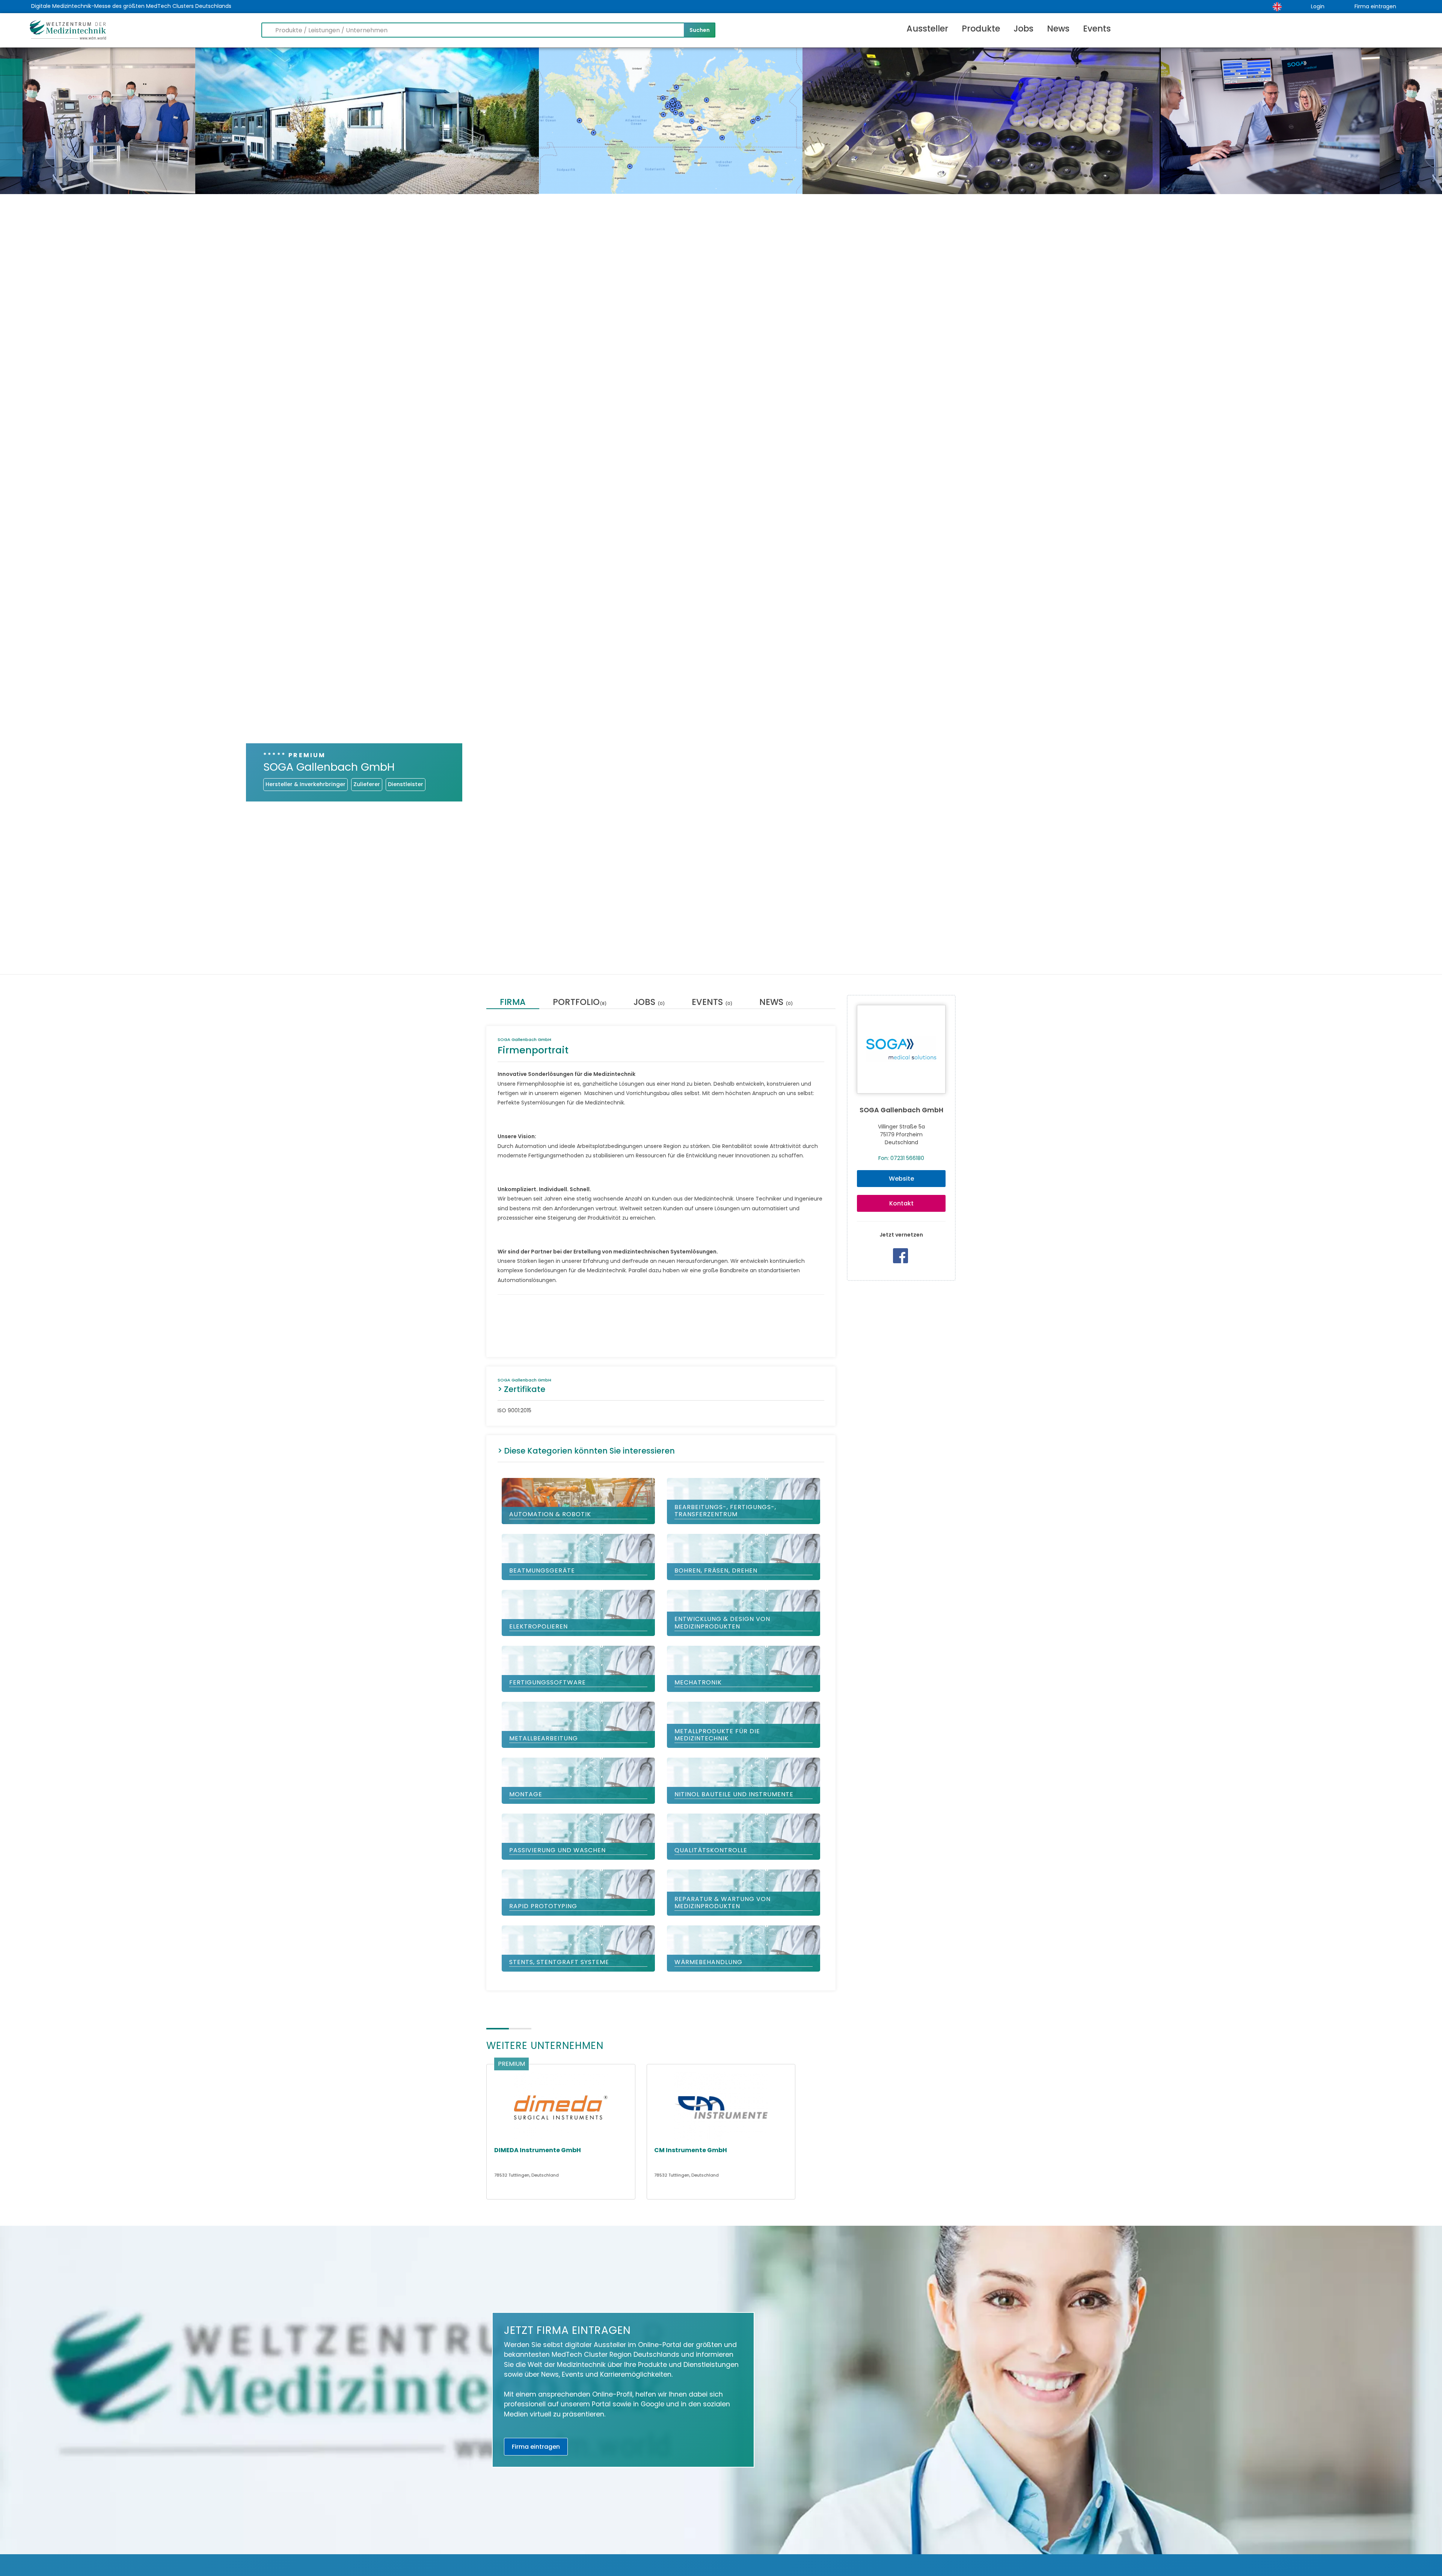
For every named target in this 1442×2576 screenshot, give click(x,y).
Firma (513, 1003)
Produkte (981, 29)
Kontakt (901, 1203)
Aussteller (927, 29)
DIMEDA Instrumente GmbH (538, 2150)
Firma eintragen (1375, 6)
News (1058, 29)
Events (1097, 29)
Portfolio (580, 1003)
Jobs (1023, 29)
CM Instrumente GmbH (691, 2150)
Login (1318, 6)
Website (901, 1179)
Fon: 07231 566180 (901, 1158)
